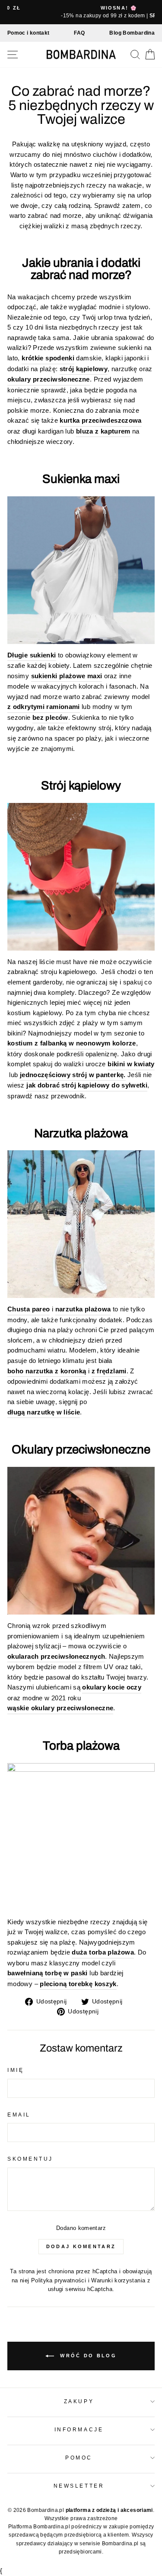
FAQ (79, 33)
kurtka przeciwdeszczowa (100, 421)
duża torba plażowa (103, 1952)
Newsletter (79, 2486)
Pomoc (79, 2458)
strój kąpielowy (84, 369)
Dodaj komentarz (81, 2246)
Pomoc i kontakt (29, 33)
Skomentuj (30, 2159)
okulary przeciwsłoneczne (49, 379)
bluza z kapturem (103, 431)
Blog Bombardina (132, 33)
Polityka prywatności (59, 2281)
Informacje (79, 2429)
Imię (16, 2070)
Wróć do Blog (87, 2355)
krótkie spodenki (48, 358)
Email (19, 2115)
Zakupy (79, 2401)
